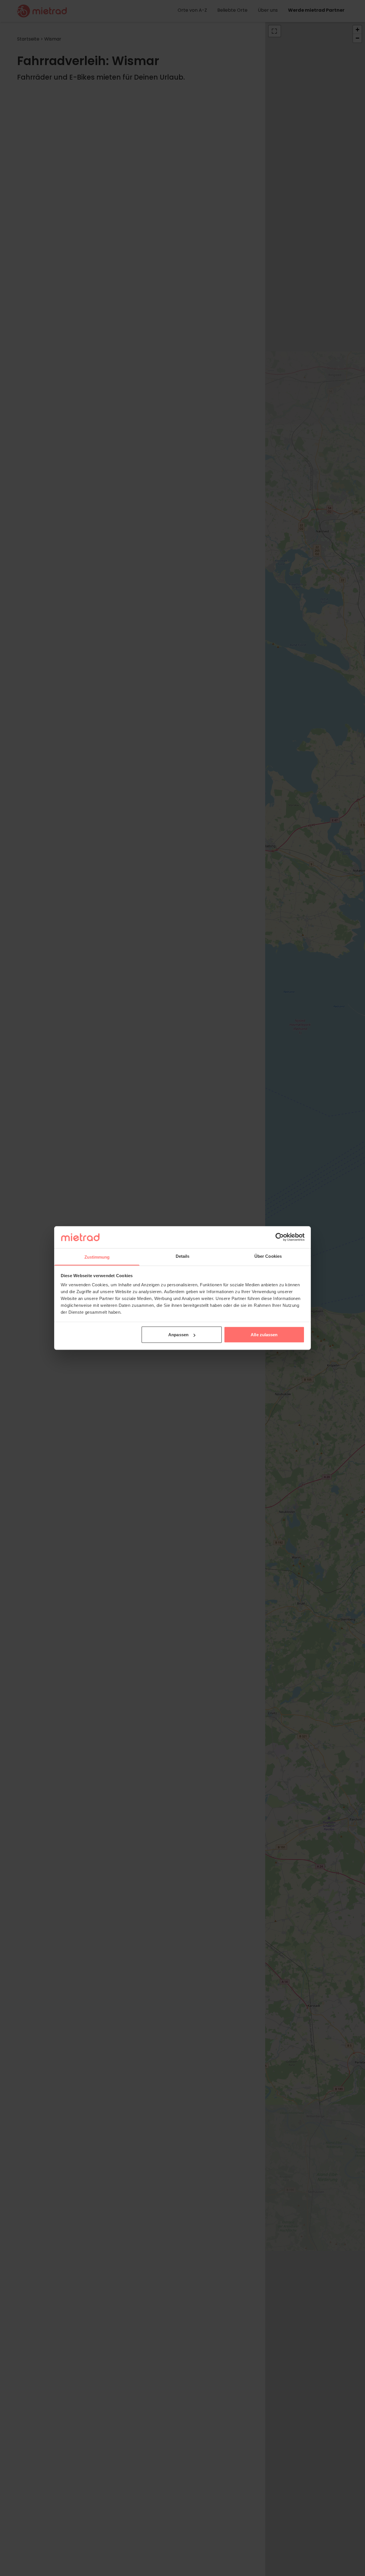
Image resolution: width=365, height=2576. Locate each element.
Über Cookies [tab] (268, 1256)
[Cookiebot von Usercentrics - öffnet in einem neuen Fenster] (280, 1237)
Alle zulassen (264, 1335)
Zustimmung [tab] (97, 1257)
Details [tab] (183, 1256)
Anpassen (178, 1335)
